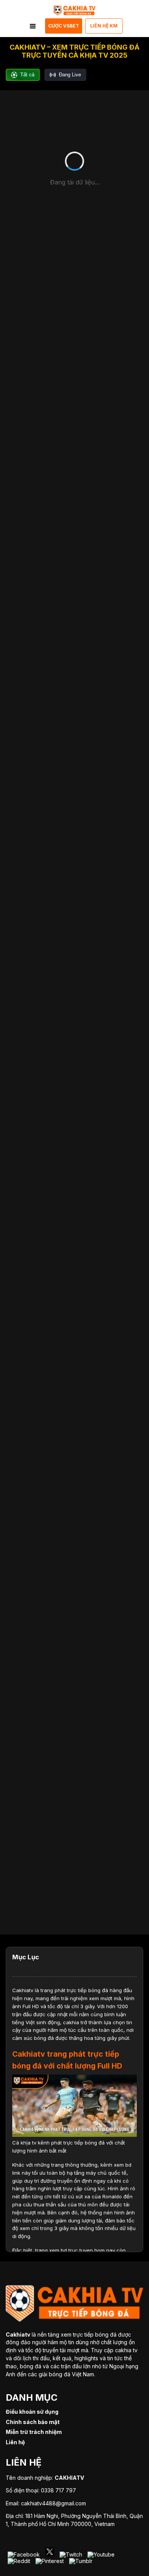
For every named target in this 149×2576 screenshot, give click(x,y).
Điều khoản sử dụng (32, 2412)
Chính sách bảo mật (33, 2422)
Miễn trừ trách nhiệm (34, 2432)
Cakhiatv (23, 1990)
